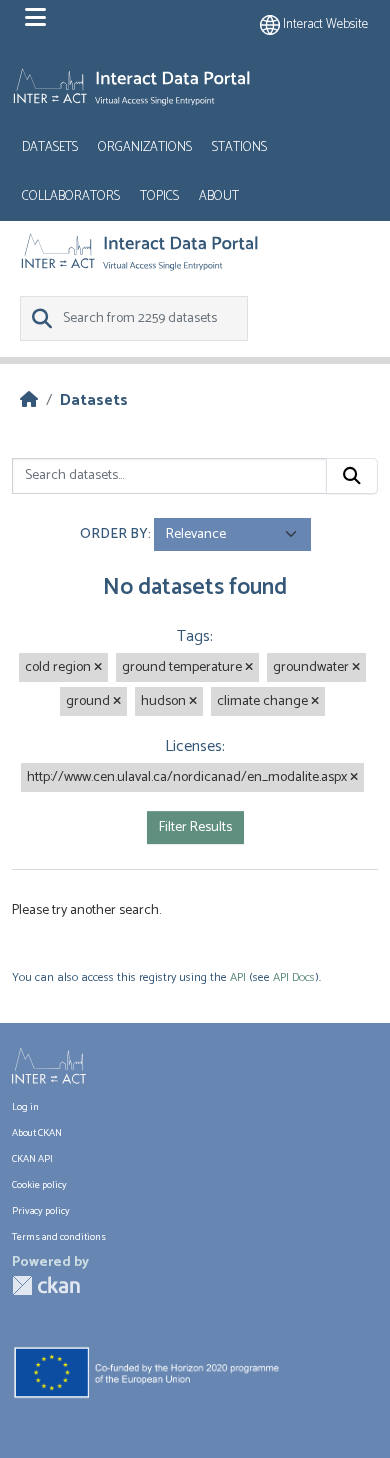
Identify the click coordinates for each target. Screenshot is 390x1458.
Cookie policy (39, 1185)
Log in (25, 1107)
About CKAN (37, 1133)
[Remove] (98, 668)
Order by (114, 534)
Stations (239, 147)
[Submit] (352, 476)
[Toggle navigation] (35, 18)
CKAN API (32, 1159)
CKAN (46, 1285)
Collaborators (71, 196)
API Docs (294, 977)
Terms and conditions (59, 1237)
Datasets (50, 147)
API (238, 977)
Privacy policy (41, 1211)
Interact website (324, 24)
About (219, 196)
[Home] (29, 400)
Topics (159, 196)
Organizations (145, 147)
